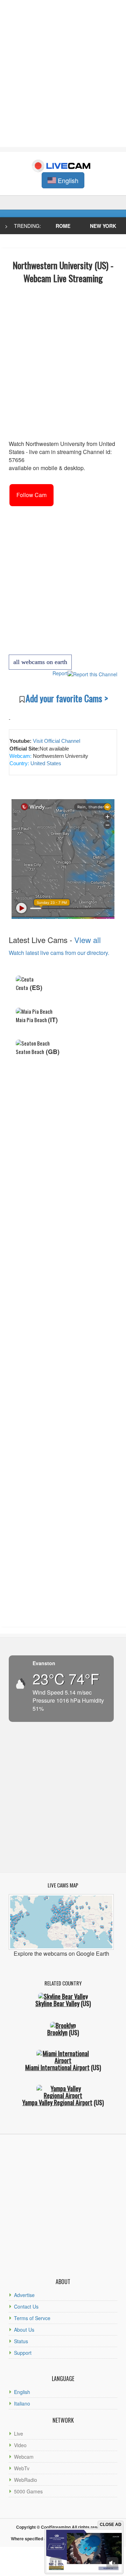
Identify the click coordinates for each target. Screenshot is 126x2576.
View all (87, 940)
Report (60, 673)
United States (45, 763)
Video (20, 2445)
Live (19, 2434)
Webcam (24, 2457)
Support (23, 2353)
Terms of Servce (32, 2318)
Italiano (22, 2403)
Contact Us (26, 2306)
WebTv (22, 2468)
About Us (24, 2330)
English (22, 2392)
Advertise (24, 2295)
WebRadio (26, 2480)
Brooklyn (57, 2032)
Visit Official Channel (57, 741)
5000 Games (28, 2491)
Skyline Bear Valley (57, 2003)
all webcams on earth (40, 662)
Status (21, 2341)
